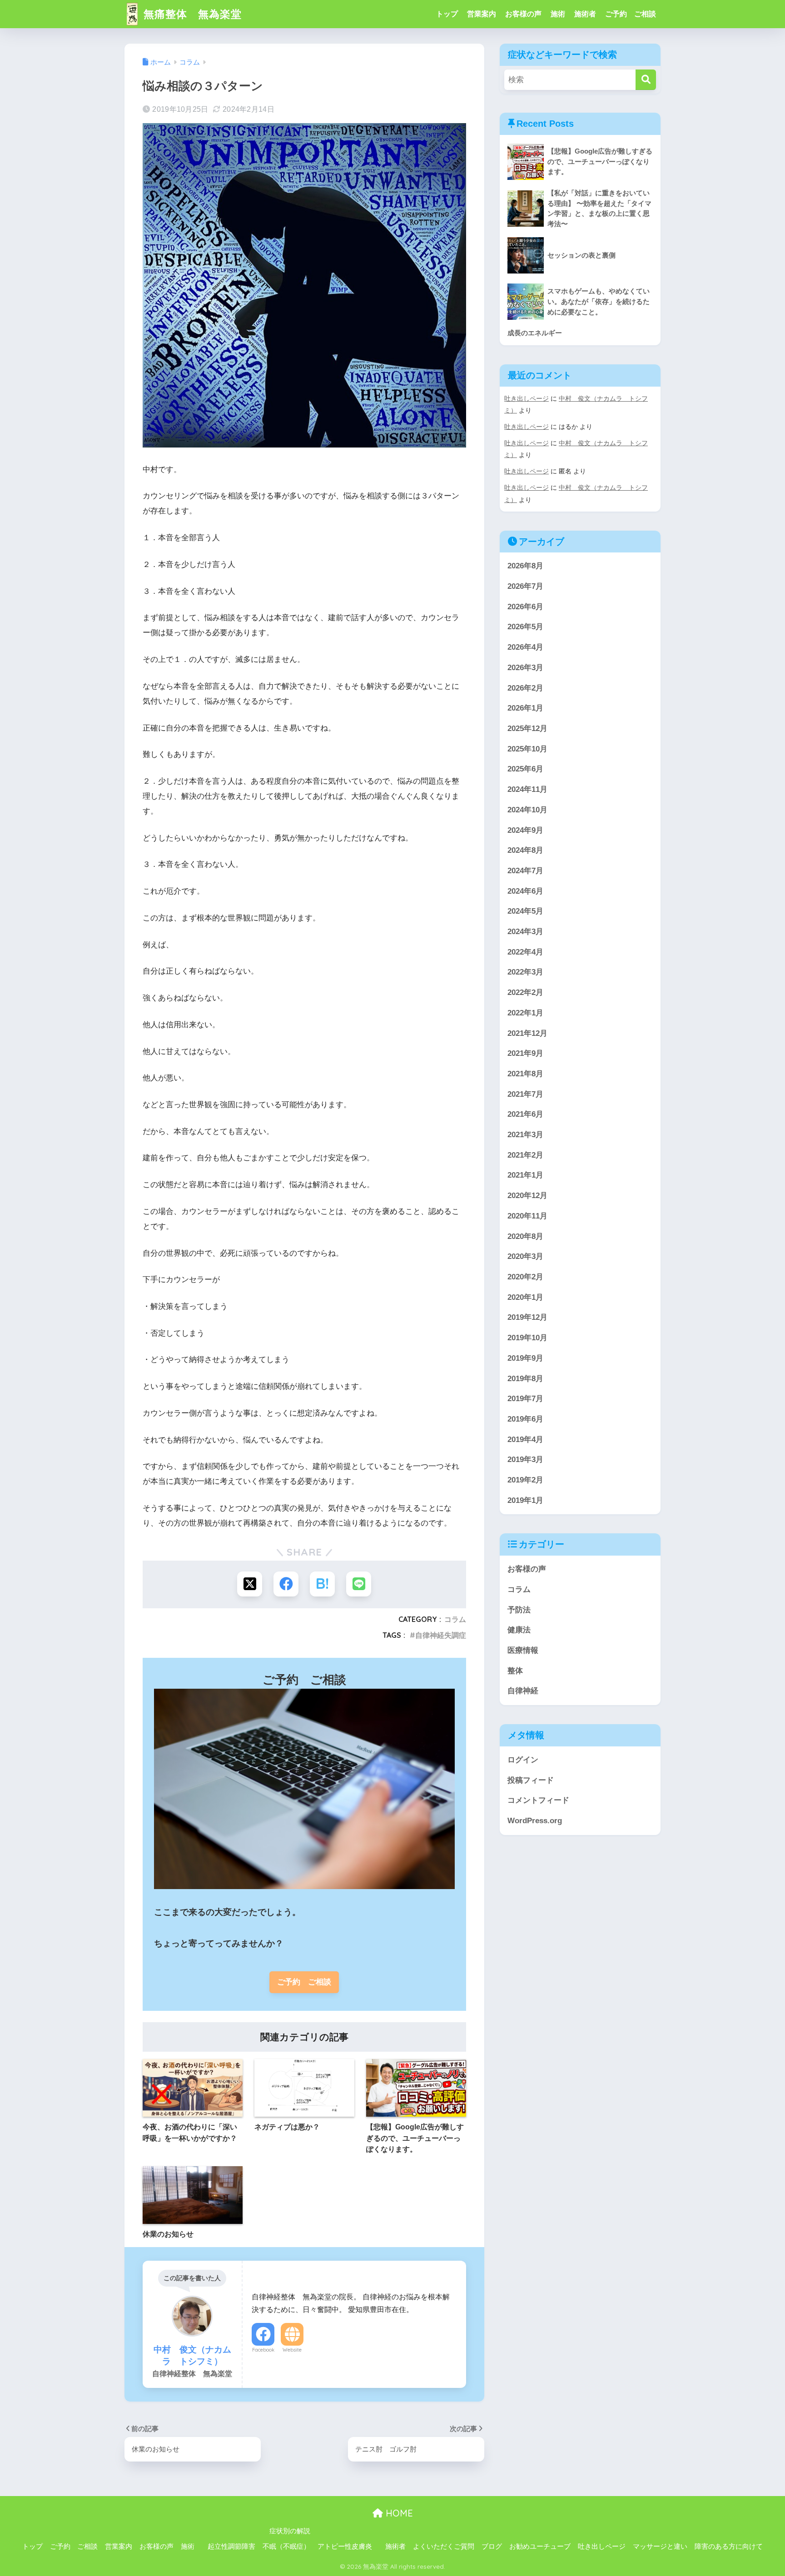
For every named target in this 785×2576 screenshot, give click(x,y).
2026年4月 (525, 647)
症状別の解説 (290, 2531)
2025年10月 (527, 749)
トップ (447, 14)
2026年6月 (525, 607)
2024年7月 (525, 871)
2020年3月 (525, 1256)
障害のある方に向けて (729, 2546)
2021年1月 (525, 1175)
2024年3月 (525, 932)
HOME (398, 2513)
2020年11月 (527, 1216)
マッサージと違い (660, 2546)
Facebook (263, 2350)
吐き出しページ (527, 398)
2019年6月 (525, 1419)
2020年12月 (527, 1196)
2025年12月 (527, 729)
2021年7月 (525, 1094)
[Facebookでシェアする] (286, 1584)
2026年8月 (525, 566)
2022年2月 (525, 992)
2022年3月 (525, 972)
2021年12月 (527, 1033)
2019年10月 (527, 1338)
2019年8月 (525, 1379)
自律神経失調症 (441, 1635)
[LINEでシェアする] (359, 1584)
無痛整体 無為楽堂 (191, 14)
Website (292, 2350)
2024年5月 (525, 911)
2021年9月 (525, 1053)
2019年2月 (525, 1480)
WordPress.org (535, 1821)
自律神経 (523, 1691)
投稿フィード (531, 1780)
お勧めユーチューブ (540, 2546)
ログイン (523, 1760)
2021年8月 (525, 1074)
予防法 (519, 1610)
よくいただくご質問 (444, 2546)
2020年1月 (525, 1297)
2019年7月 (525, 1399)
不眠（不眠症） (286, 2546)
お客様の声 (523, 14)
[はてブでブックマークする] (322, 1584)
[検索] (646, 80)
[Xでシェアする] (250, 1584)
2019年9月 (525, 1358)
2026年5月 (525, 627)
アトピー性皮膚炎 (345, 2546)
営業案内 (482, 14)
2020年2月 (525, 1277)
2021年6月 (525, 1114)
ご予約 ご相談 (631, 14)
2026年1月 (525, 708)
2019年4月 (525, 1440)
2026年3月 (525, 668)
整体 (515, 1671)
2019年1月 (525, 1500)
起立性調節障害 (231, 2546)
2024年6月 (525, 891)
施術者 (585, 14)
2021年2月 (525, 1155)
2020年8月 (525, 1236)
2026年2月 (525, 688)
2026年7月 (525, 586)
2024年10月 (527, 810)
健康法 (519, 1630)
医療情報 (523, 1650)
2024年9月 (525, 830)
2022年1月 (525, 1013)
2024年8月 (525, 850)
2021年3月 (525, 1135)
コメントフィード (538, 1800)
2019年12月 (527, 1317)
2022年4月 (525, 952)
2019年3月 (525, 1460)
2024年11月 (527, 789)
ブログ (492, 2546)
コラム (455, 1619)
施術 (558, 14)
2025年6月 (525, 769)
